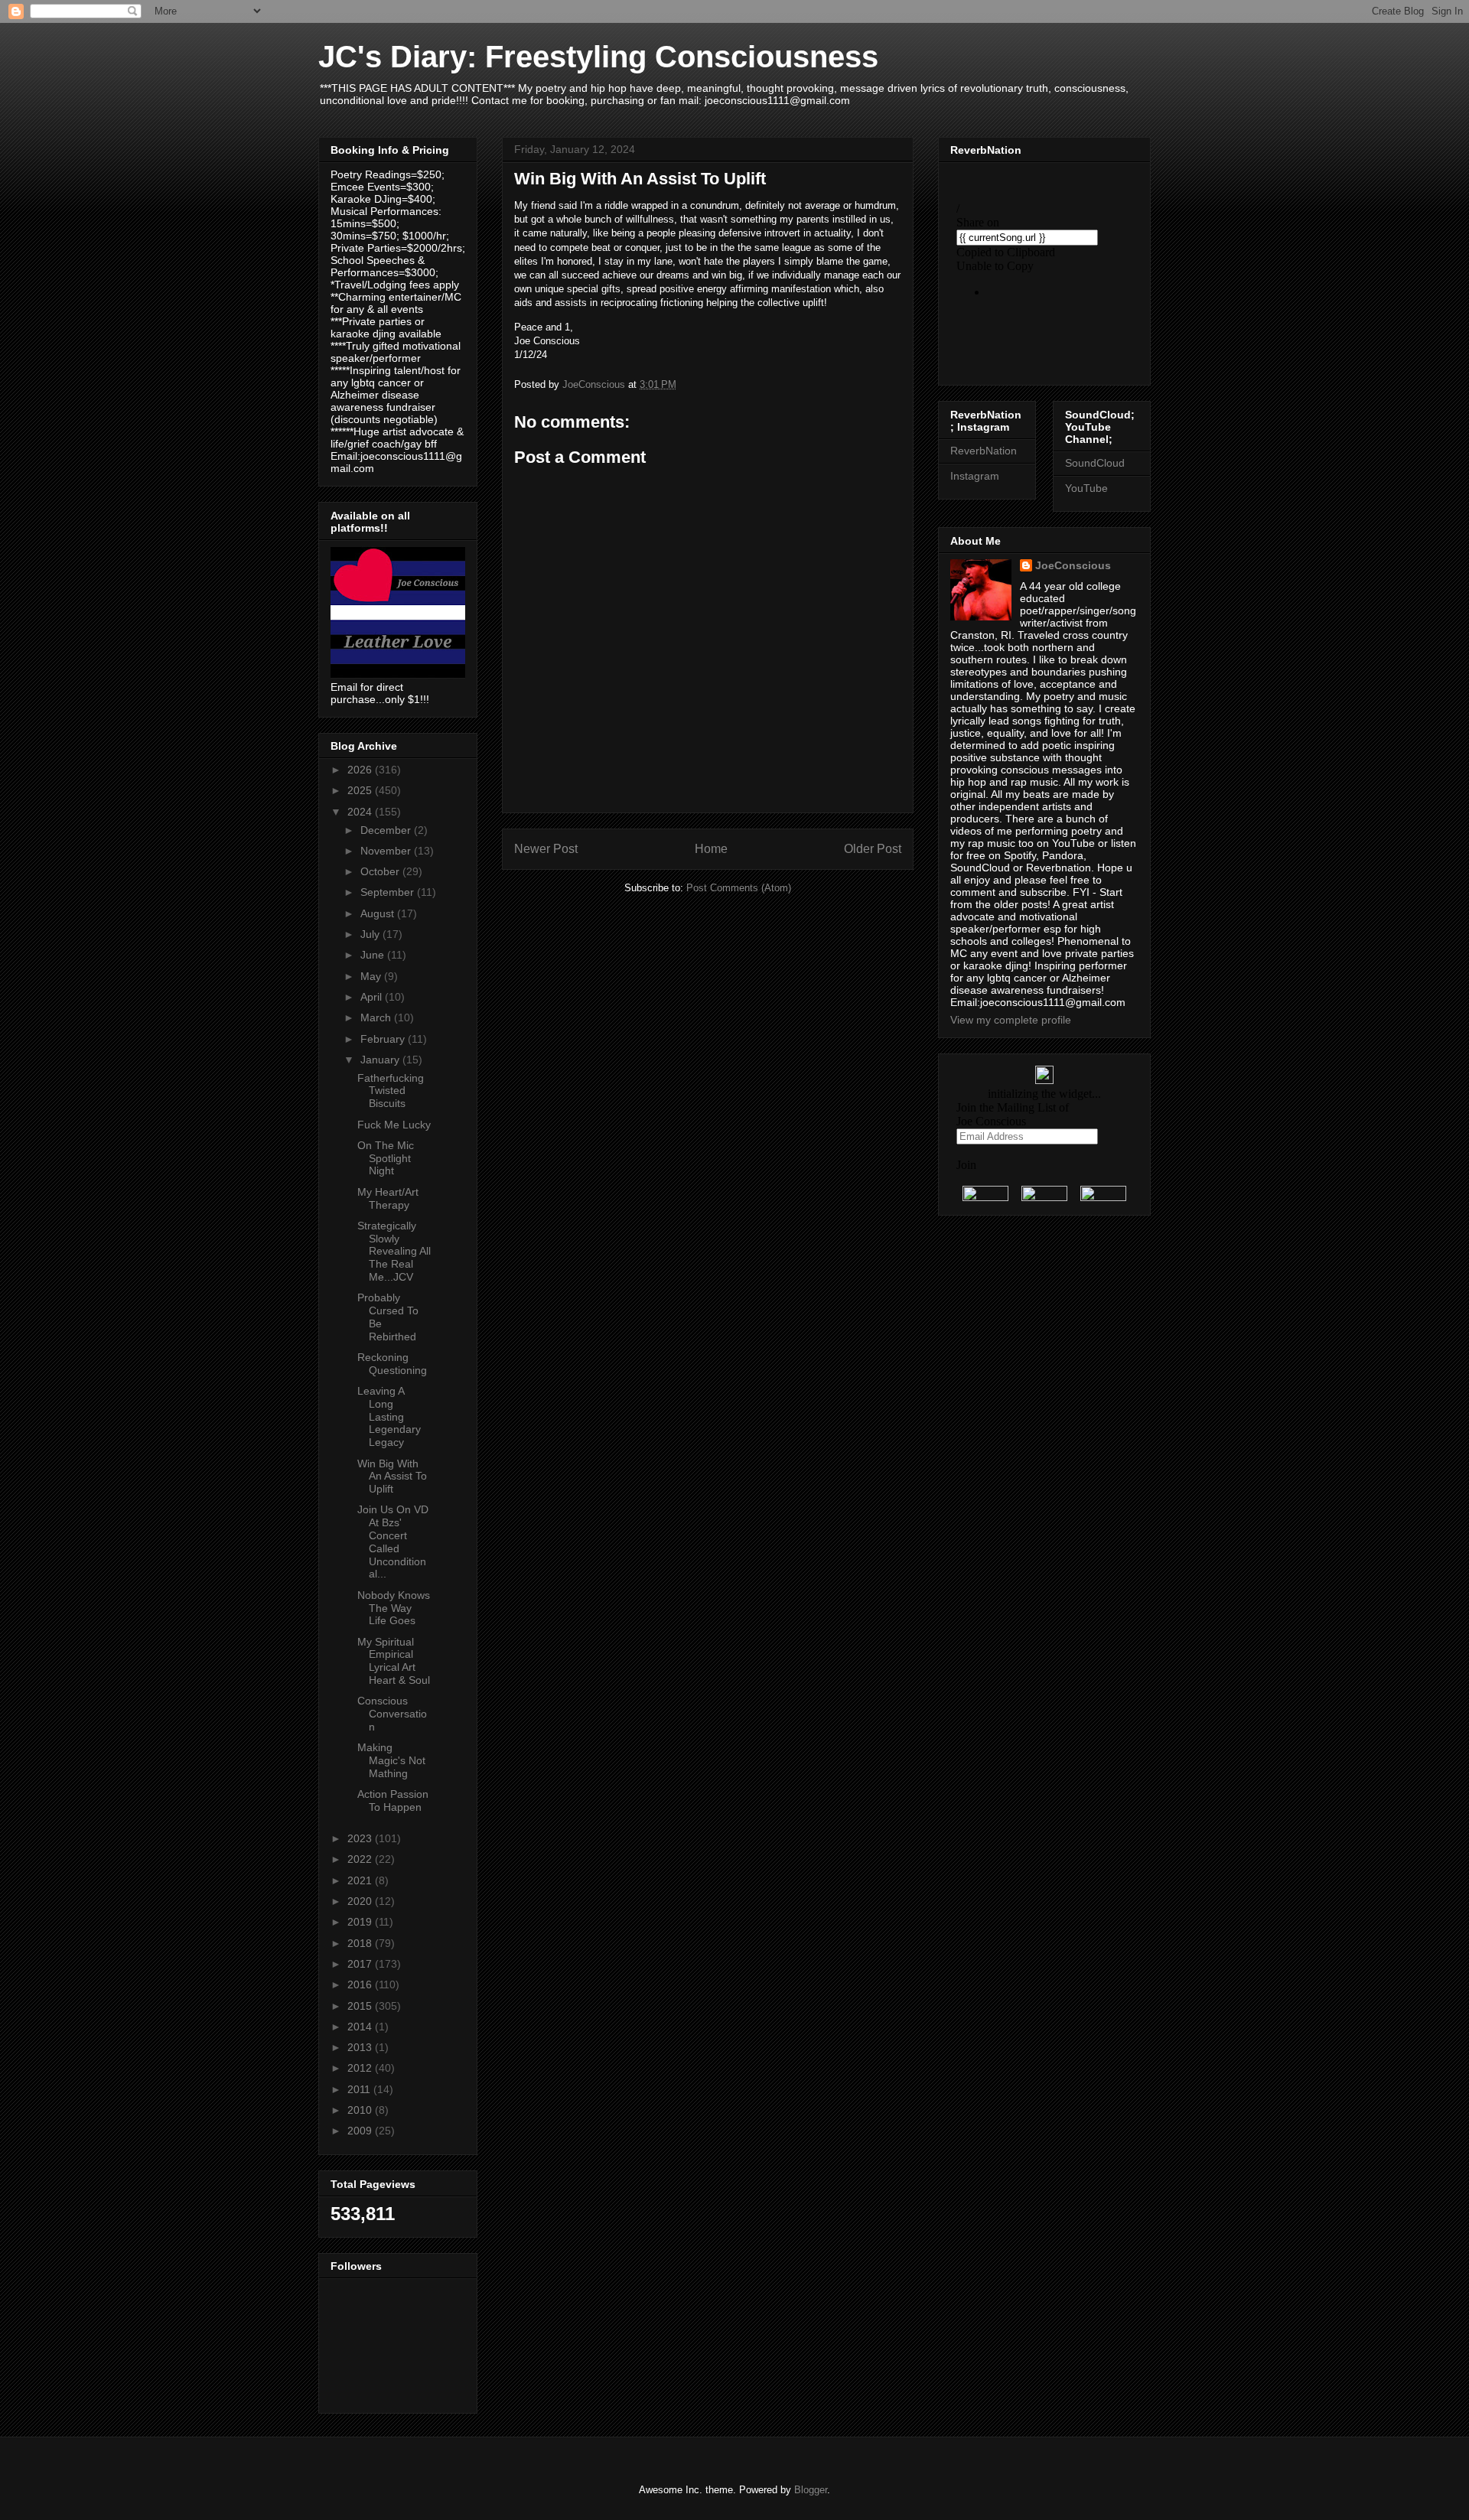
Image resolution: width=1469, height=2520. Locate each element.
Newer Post (546, 849)
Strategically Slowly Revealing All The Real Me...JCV (394, 1251)
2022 (361, 1859)
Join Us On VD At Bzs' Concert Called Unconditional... (393, 1542)
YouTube (1086, 488)
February (384, 1039)
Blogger (811, 2490)
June (374, 955)
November (387, 851)
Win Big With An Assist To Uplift (392, 1477)
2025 (361, 790)
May (372, 976)
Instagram (975, 476)
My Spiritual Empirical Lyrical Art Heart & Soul (394, 1661)
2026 (361, 770)
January (381, 1060)
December (387, 830)
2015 (361, 2006)
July (371, 934)
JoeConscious (1073, 565)
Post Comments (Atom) (739, 888)
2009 (361, 2131)
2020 (361, 1901)
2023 (361, 1838)
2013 (361, 2047)
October (381, 871)
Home (711, 849)
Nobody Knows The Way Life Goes (394, 1608)
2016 (361, 1984)
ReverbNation (984, 451)
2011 (360, 2089)
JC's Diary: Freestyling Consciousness (598, 57)
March (377, 1017)
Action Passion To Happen (393, 1800)
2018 (361, 1943)
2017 (361, 1964)
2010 (361, 2110)
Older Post (873, 849)
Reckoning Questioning (392, 1364)
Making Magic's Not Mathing (391, 1760)
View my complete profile (1011, 1020)
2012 (361, 2068)
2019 (361, 1922)
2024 (361, 812)
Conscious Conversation (392, 1714)
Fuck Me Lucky (394, 1125)
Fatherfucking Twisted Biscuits (391, 1091)
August (379, 913)
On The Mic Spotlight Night (386, 1158)
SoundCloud (1095, 463)
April (373, 997)
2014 (361, 2027)
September (389, 892)
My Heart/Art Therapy (388, 1198)
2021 (361, 1880)
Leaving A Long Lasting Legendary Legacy (389, 1416)
